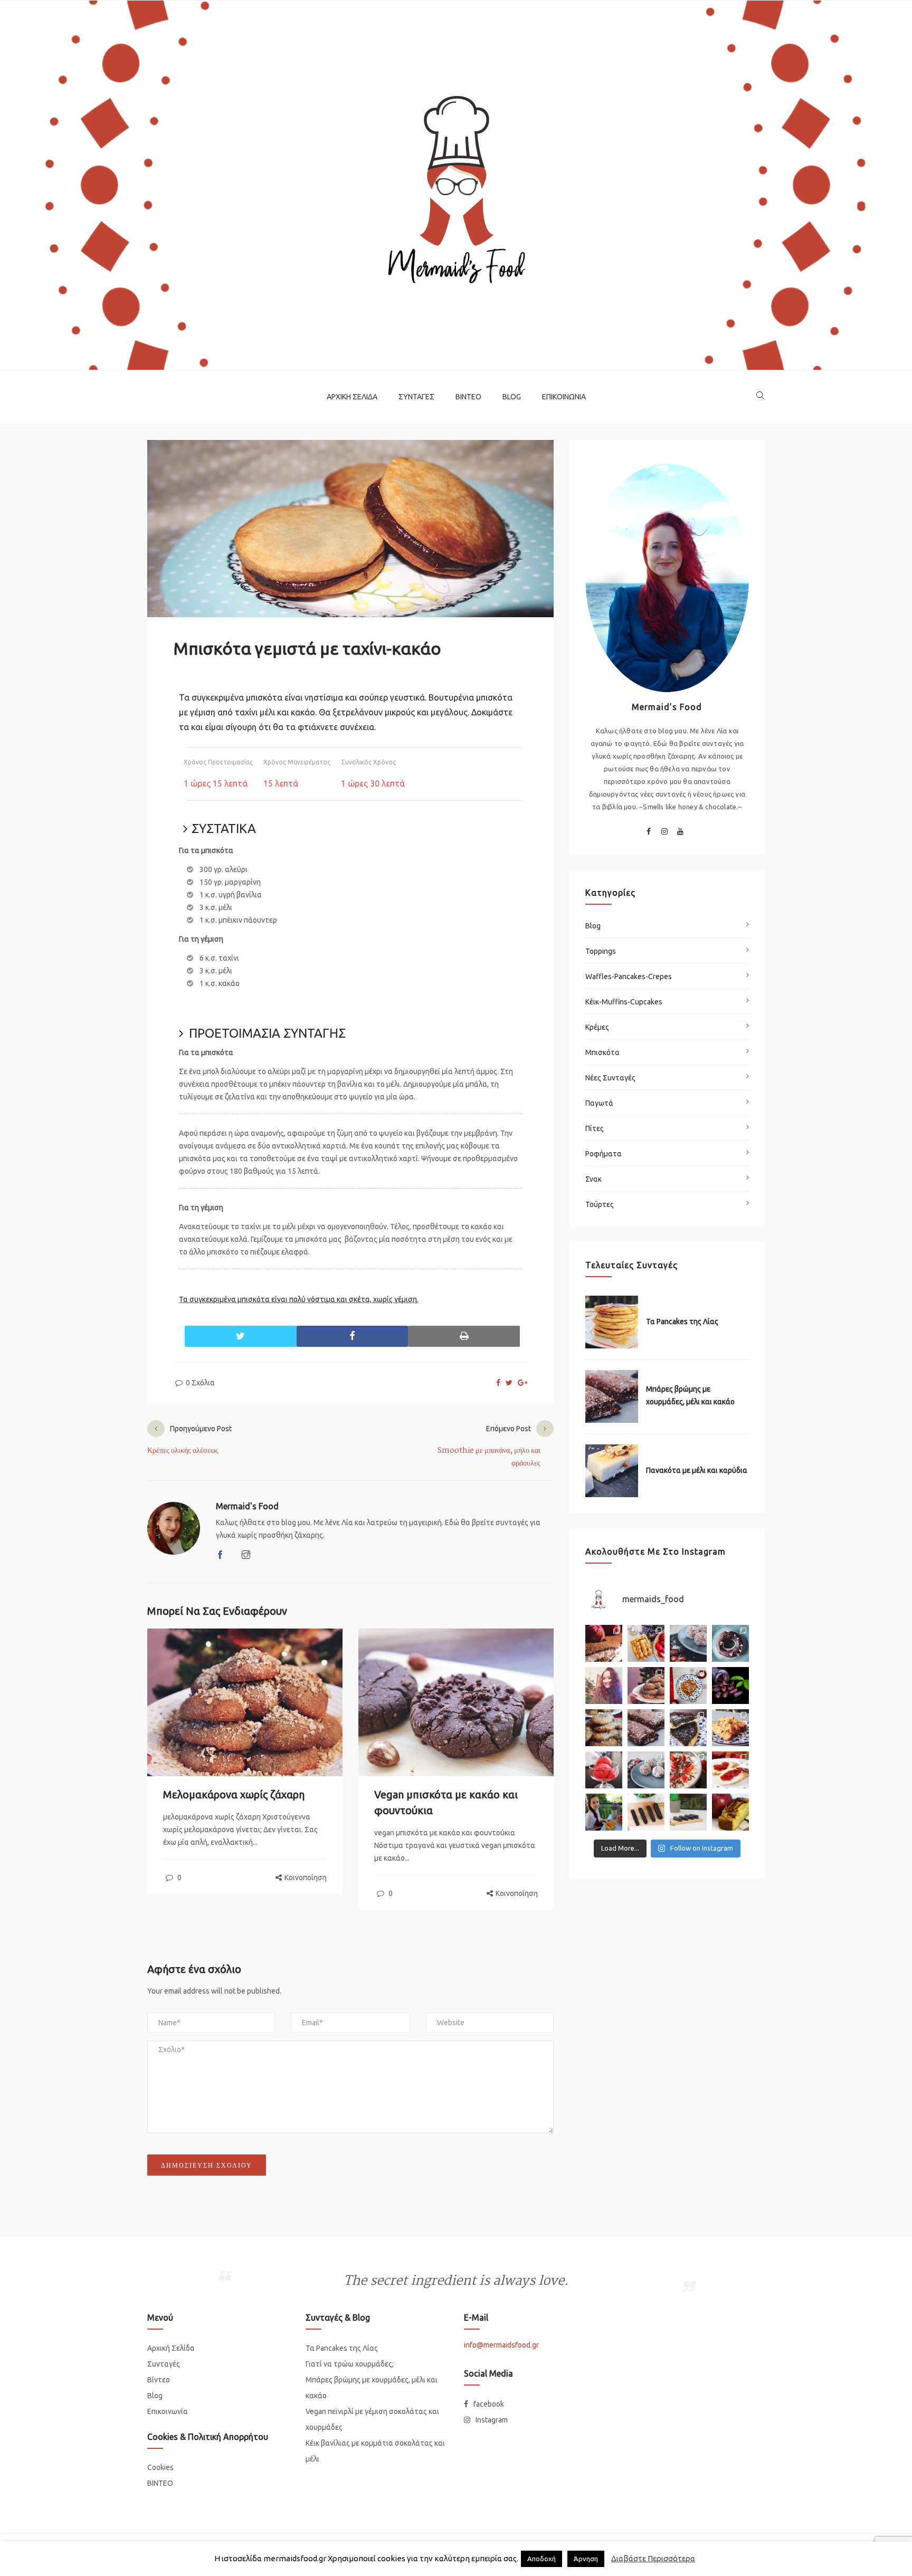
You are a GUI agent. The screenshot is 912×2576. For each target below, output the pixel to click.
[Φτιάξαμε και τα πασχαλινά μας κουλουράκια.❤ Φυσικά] (604, 1812)
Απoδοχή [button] (541, 2559)
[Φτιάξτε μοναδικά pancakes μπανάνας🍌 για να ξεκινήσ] (688, 1686)
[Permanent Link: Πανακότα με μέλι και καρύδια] (612, 1471)
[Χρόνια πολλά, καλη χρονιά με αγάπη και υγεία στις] (604, 1686)
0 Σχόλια (199, 1383)
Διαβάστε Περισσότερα (653, 2558)
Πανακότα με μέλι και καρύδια (697, 1470)
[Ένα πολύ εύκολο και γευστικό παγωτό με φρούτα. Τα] (604, 1770)
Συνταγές (416, 397)
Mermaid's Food (247, 1506)
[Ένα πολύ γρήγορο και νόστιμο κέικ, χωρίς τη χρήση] (730, 1728)
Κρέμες (597, 1027)
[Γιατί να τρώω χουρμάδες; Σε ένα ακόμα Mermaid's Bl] (730, 1686)
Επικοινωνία (564, 397)
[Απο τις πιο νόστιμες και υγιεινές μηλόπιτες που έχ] (730, 1812)
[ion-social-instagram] (664, 833)
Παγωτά (599, 1103)
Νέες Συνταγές (610, 1078)
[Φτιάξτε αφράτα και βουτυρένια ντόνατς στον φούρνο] (730, 1643)
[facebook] (498, 1383)
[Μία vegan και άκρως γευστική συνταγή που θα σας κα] (688, 1728)
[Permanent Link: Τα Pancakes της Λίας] (612, 1322)
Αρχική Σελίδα (352, 397)
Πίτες (595, 1128)
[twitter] (509, 1383)
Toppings (601, 951)
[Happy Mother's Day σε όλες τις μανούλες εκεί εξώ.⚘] (604, 1643)
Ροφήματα (604, 1154)
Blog (512, 397)
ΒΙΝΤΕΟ (160, 2483)
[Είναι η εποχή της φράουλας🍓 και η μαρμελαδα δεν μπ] (730, 1770)
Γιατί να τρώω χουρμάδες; (350, 2364)
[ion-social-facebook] (649, 833)
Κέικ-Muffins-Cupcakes (624, 1002)
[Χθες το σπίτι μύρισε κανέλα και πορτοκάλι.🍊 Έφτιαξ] (646, 1686)
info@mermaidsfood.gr (501, 2345)
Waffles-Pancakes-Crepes (629, 976)
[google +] (522, 1383)
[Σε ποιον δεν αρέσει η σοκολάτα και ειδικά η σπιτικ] (646, 1812)
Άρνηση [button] (586, 2559)
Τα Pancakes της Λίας (682, 1321)
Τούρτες (600, 1204)
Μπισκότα (602, 1052)
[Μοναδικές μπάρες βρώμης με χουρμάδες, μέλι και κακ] (646, 1728)
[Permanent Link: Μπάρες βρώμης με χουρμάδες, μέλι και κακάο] (612, 1396)
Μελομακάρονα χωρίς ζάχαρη (234, 1794)
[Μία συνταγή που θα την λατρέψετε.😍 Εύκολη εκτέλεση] (688, 1643)
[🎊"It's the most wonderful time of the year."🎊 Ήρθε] (604, 1728)
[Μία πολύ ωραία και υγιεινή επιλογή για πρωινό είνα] (688, 1770)
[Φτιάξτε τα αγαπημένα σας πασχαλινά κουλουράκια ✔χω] (646, 1643)
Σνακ (593, 1179)
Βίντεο (468, 397)
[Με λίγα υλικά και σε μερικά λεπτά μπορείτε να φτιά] (646, 1770)
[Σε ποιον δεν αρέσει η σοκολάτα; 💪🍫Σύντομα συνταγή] (688, 1812)
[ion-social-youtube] (680, 833)
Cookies (160, 2467)
